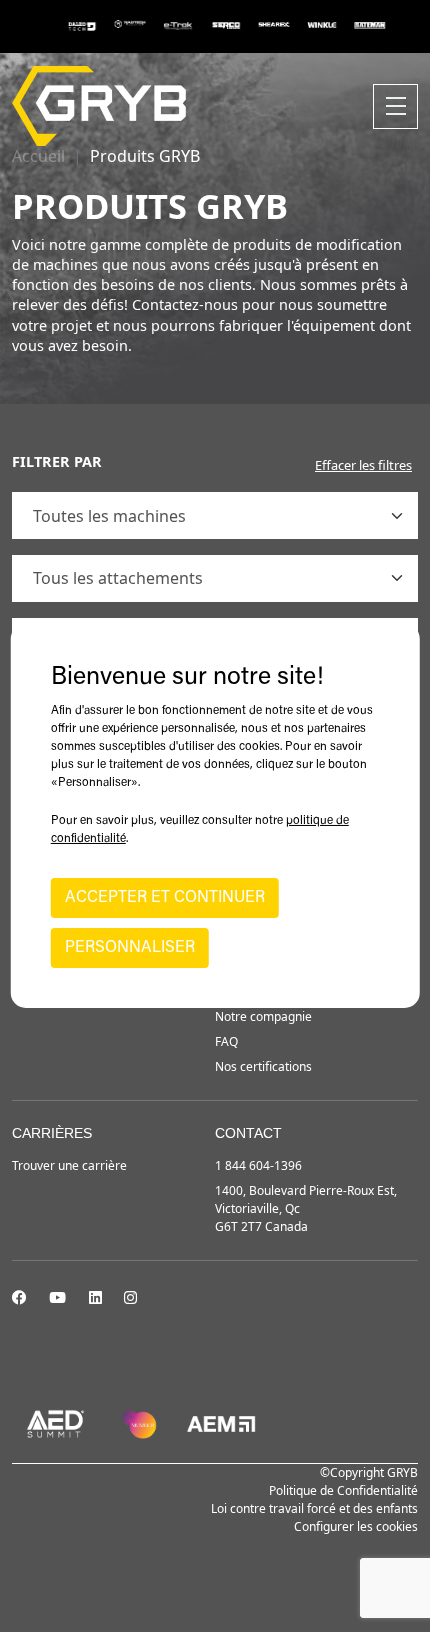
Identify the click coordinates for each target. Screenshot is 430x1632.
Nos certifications (263, 1066)
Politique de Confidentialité (343, 1490)
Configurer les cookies (356, 1526)
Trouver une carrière (69, 1165)
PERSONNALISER (130, 948)
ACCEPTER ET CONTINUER (165, 898)
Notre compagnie (263, 1016)
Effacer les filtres (363, 465)
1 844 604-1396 (258, 1165)
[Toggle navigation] (395, 106)
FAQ (226, 1041)
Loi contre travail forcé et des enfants (314, 1508)
